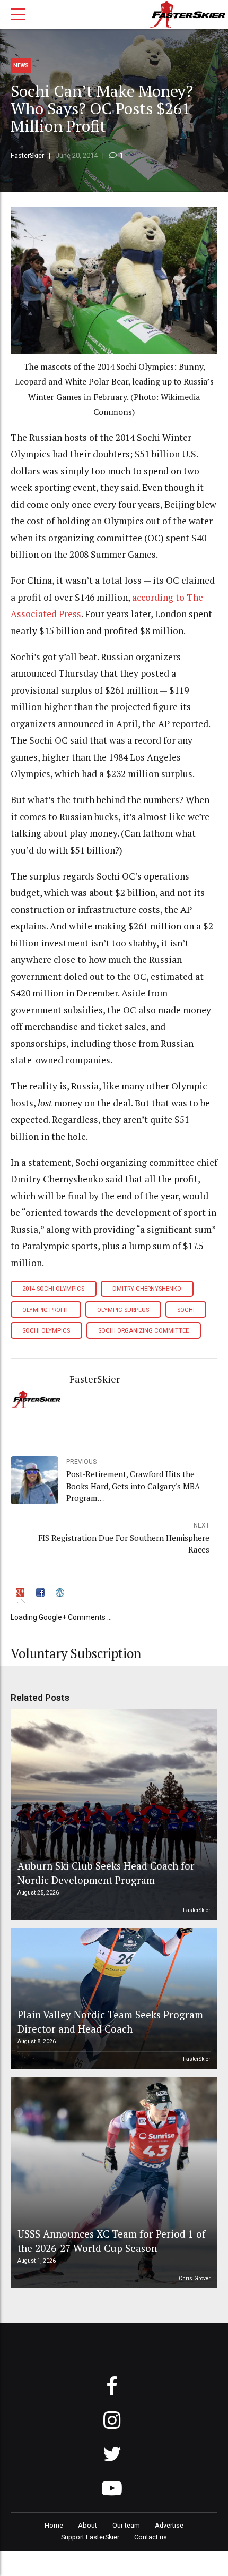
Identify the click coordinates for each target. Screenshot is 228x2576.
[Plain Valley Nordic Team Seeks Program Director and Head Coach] (112, 1998)
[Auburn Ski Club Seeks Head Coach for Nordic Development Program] (112, 1814)
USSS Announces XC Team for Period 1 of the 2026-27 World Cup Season (112, 2241)
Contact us (151, 2537)
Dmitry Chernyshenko (147, 1289)
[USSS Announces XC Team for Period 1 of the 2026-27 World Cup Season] (112, 2182)
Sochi (186, 1310)
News (21, 66)
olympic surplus (123, 1310)
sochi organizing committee (143, 1331)
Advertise (169, 2525)
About (87, 2525)
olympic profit (46, 1310)
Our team (126, 2525)
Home (54, 2525)
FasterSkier (27, 155)
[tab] (21, 1594)
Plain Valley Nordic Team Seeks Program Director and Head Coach (110, 2021)
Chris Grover (195, 2278)
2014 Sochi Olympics (53, 1289)
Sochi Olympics (46, 1331)
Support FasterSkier (90, 2537)
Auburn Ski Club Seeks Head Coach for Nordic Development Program (106, 1873)
